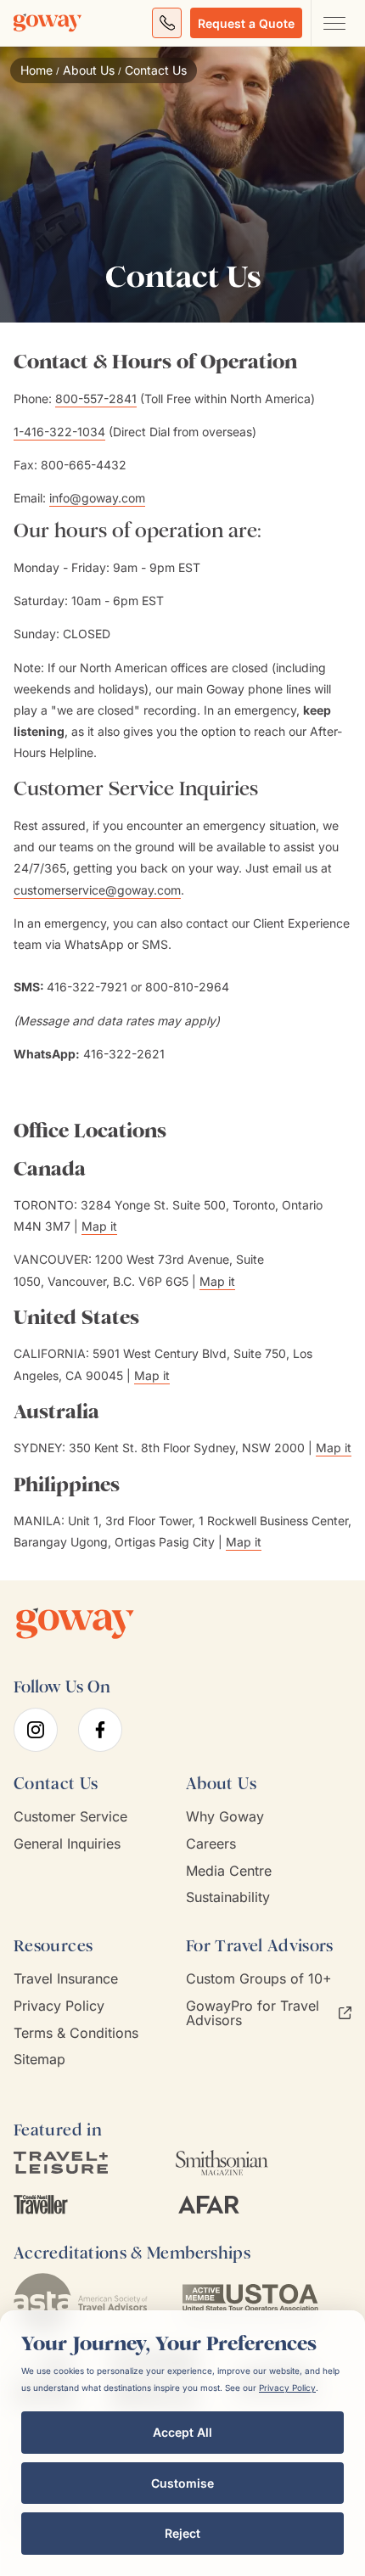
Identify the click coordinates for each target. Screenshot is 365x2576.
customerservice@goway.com (97, 890)
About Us (89, 70)
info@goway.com (97, 498)
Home (36, 70)
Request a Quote (246, 23)
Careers (211, 1844)
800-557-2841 (96, 398)
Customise (182, 2483)
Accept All (182, 2432)
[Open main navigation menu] (334, 23)
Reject (182, 2533)
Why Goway (225, 1817)
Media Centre (229, 1871)
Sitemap (39, 2060)
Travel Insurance (66, 1979)
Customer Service (70, 1817)
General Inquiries (67, 1844)
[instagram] (36, 1730)
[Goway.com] (48, 23)
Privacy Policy (59, 2006)
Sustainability (228, 1897)
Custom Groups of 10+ (259, 1979)
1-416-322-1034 (59, 432)
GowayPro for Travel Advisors (253, 2013)
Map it (99, 1226)
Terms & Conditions (76, 2033)
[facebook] (100, 1730)
